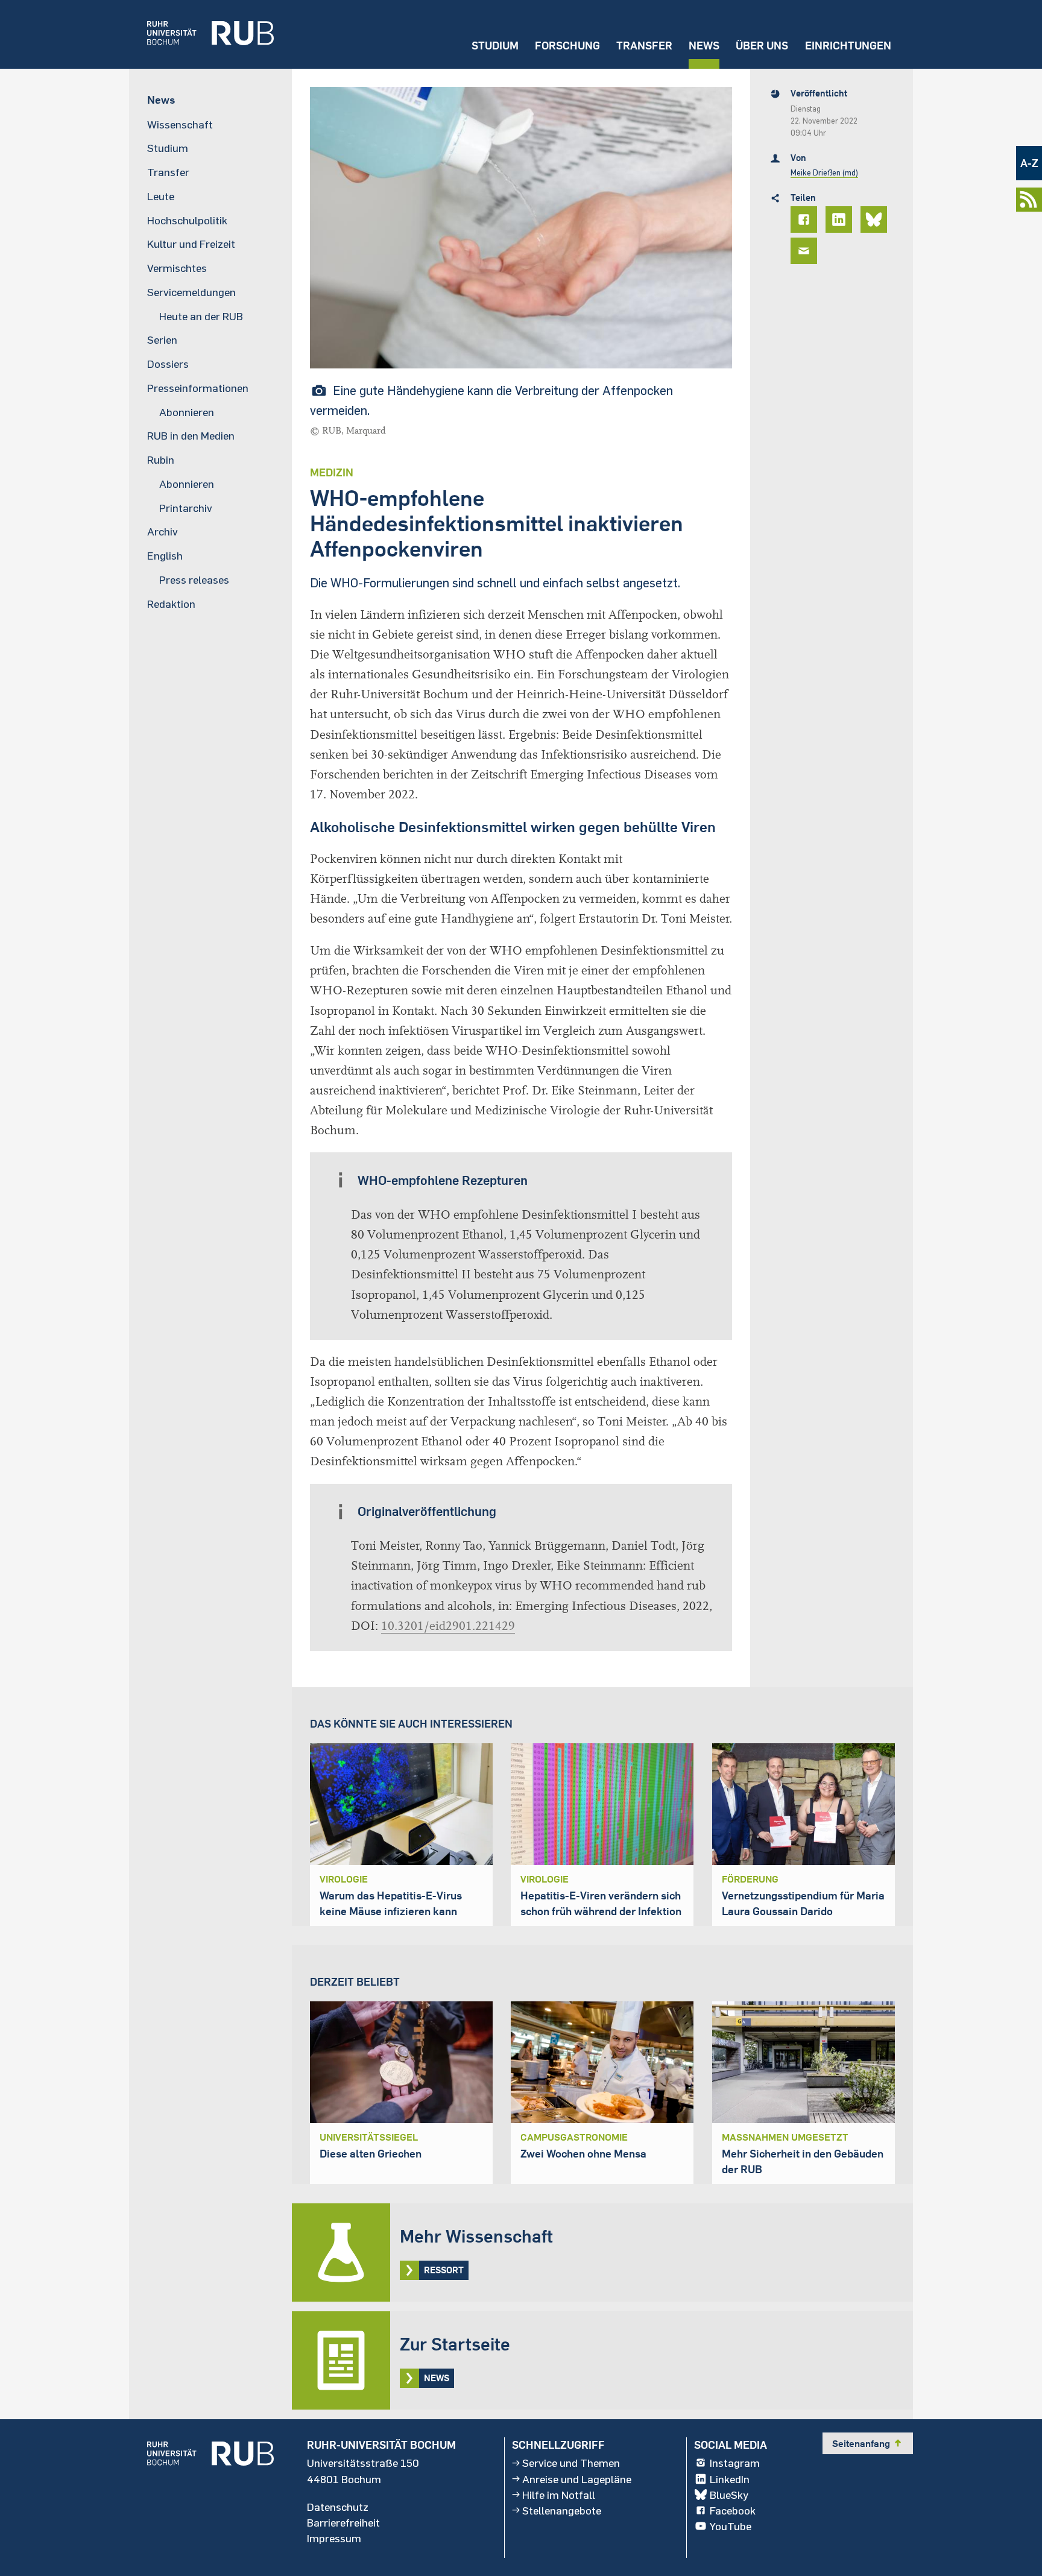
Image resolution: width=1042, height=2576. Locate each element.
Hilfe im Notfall (559, 2495)
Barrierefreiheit (343, 2522)
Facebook (733, 2510)
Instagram (735, 2463)
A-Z (1029, 163)
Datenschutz (338, 2507)
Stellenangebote (562, 2510)
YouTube (731, 2526)
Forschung (567, 46)
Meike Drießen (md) (824, 172)
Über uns (762, 46)
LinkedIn (730, 2479)
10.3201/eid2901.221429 (448, 1626)
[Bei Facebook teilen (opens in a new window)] (806, 219)
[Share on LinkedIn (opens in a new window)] (841, 219)
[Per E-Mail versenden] (806, 251)
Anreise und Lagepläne (577, 2479)
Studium (495, 46)
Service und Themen (571, 2463)
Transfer (644, 46)
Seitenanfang (868, 2443)
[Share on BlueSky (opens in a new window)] (876, 219)
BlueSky (729, 2495)
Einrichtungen (848, 46)
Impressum (334, 2538)
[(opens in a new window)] (201, 34)
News (704, 46)
